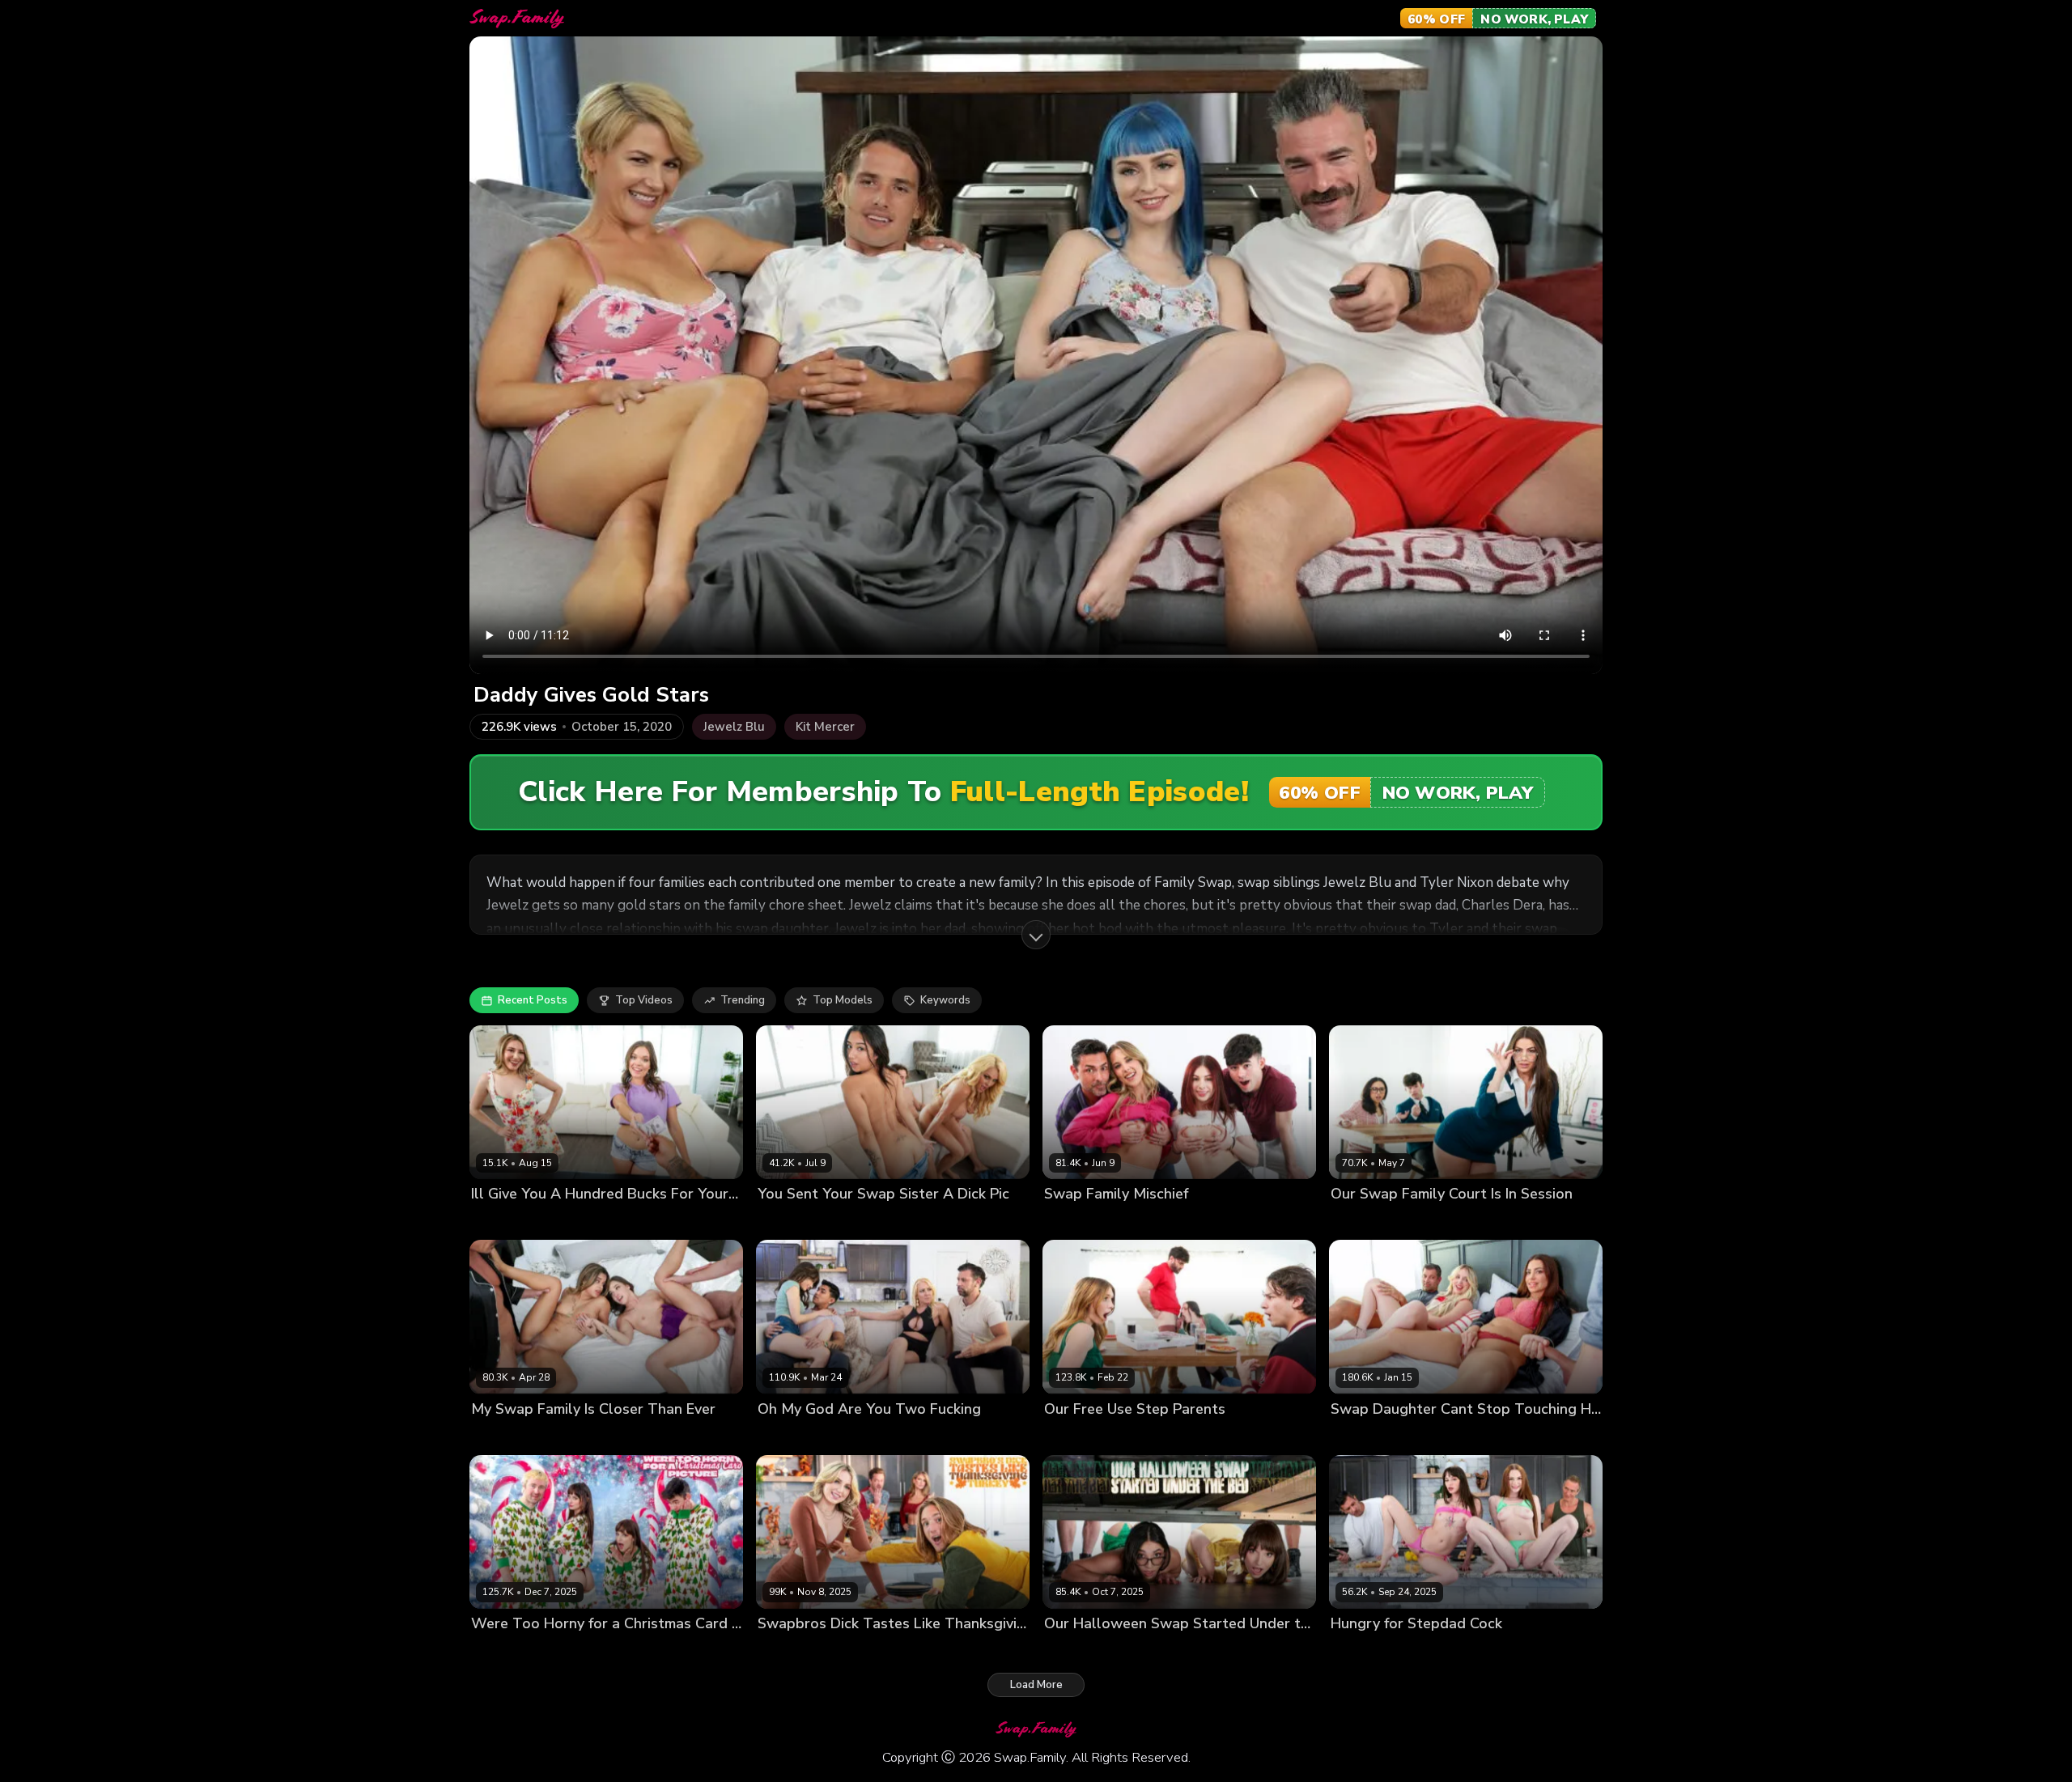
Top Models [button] (843, 1000)
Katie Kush (498, 1222)
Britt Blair (1355, 1436)
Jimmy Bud (734, 1436)
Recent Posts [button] (533, 1000)
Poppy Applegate (1163, 1222)
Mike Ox (694, 1222)
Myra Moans (1075, 1436)
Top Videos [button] (644, 1000)
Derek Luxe (639, 1222)
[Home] (517, 19)
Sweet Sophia (567, 1222)
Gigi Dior (834, 1650)
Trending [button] (743, 1000)
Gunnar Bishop (1497, 1436)
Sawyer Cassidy (844, 1436)
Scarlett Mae (1145, 1436)
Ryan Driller (1300, 1222)
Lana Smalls (503, 1650)
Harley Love (1361, 1650)
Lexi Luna (564, 1650)
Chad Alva (621, 1650)
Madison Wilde (1137, 1650)
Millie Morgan (1078, 1222)
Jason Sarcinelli (662, 1436)
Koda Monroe (1365, 1222)
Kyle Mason (950, 1650)
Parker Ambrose (1281, 1436)
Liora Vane (785, 1222)
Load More (1036, 1685)
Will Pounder (1555, 1222)
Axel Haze (888, 1650)
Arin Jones (917, 1436)
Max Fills (1262, 1650)
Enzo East (1239, 1222)
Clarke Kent (1497, 1650)
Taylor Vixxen (854, 1222)
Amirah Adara (507, 1436)
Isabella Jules (582, 1436)
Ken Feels (920, 1222)
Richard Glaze (985, 1436)
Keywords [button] (945, 1000)
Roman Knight (987, 1222)
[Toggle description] (1036, 935)
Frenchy (777, 1436)
